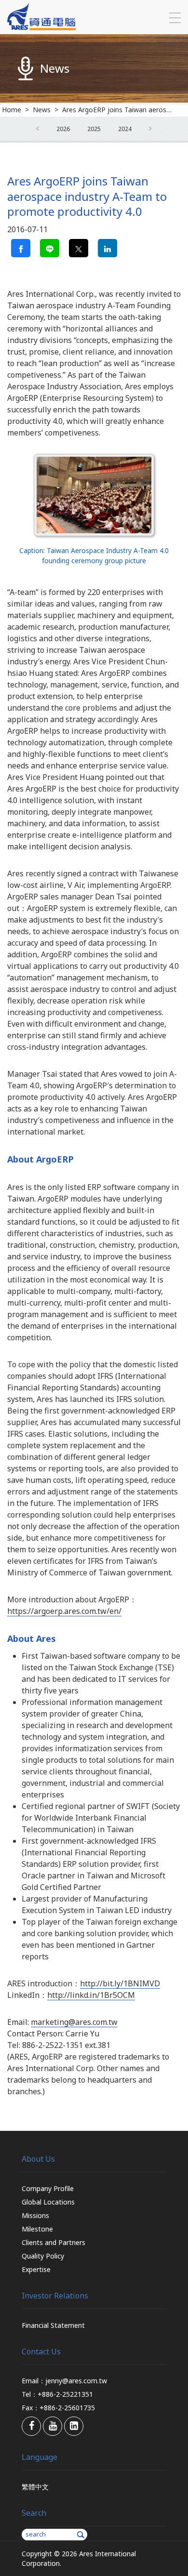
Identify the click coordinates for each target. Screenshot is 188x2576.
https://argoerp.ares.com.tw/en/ (64, 1611)
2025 (94, 129)
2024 (125, 129)
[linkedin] (74, 2426)
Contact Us (41, 2351)
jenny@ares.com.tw (76, 2381)
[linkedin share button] (107, 248)
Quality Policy (43, 2256)
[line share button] (50, 248)
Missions (35, 2215)
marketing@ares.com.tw (74, 2022)
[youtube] (53, 2426)
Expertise (36, 2269)
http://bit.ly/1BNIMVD (120, 1983)
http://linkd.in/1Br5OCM (91, 1995)
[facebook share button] (21, 248)
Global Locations (48, 2202)
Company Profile (48, 2188)
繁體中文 (35, 2487)
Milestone (37, 2229)
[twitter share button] (79, 248)
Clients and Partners (54, 2242)
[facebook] (31, 2426)
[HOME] (41, 27)
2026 (63, 129)
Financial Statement (53, 2325)
